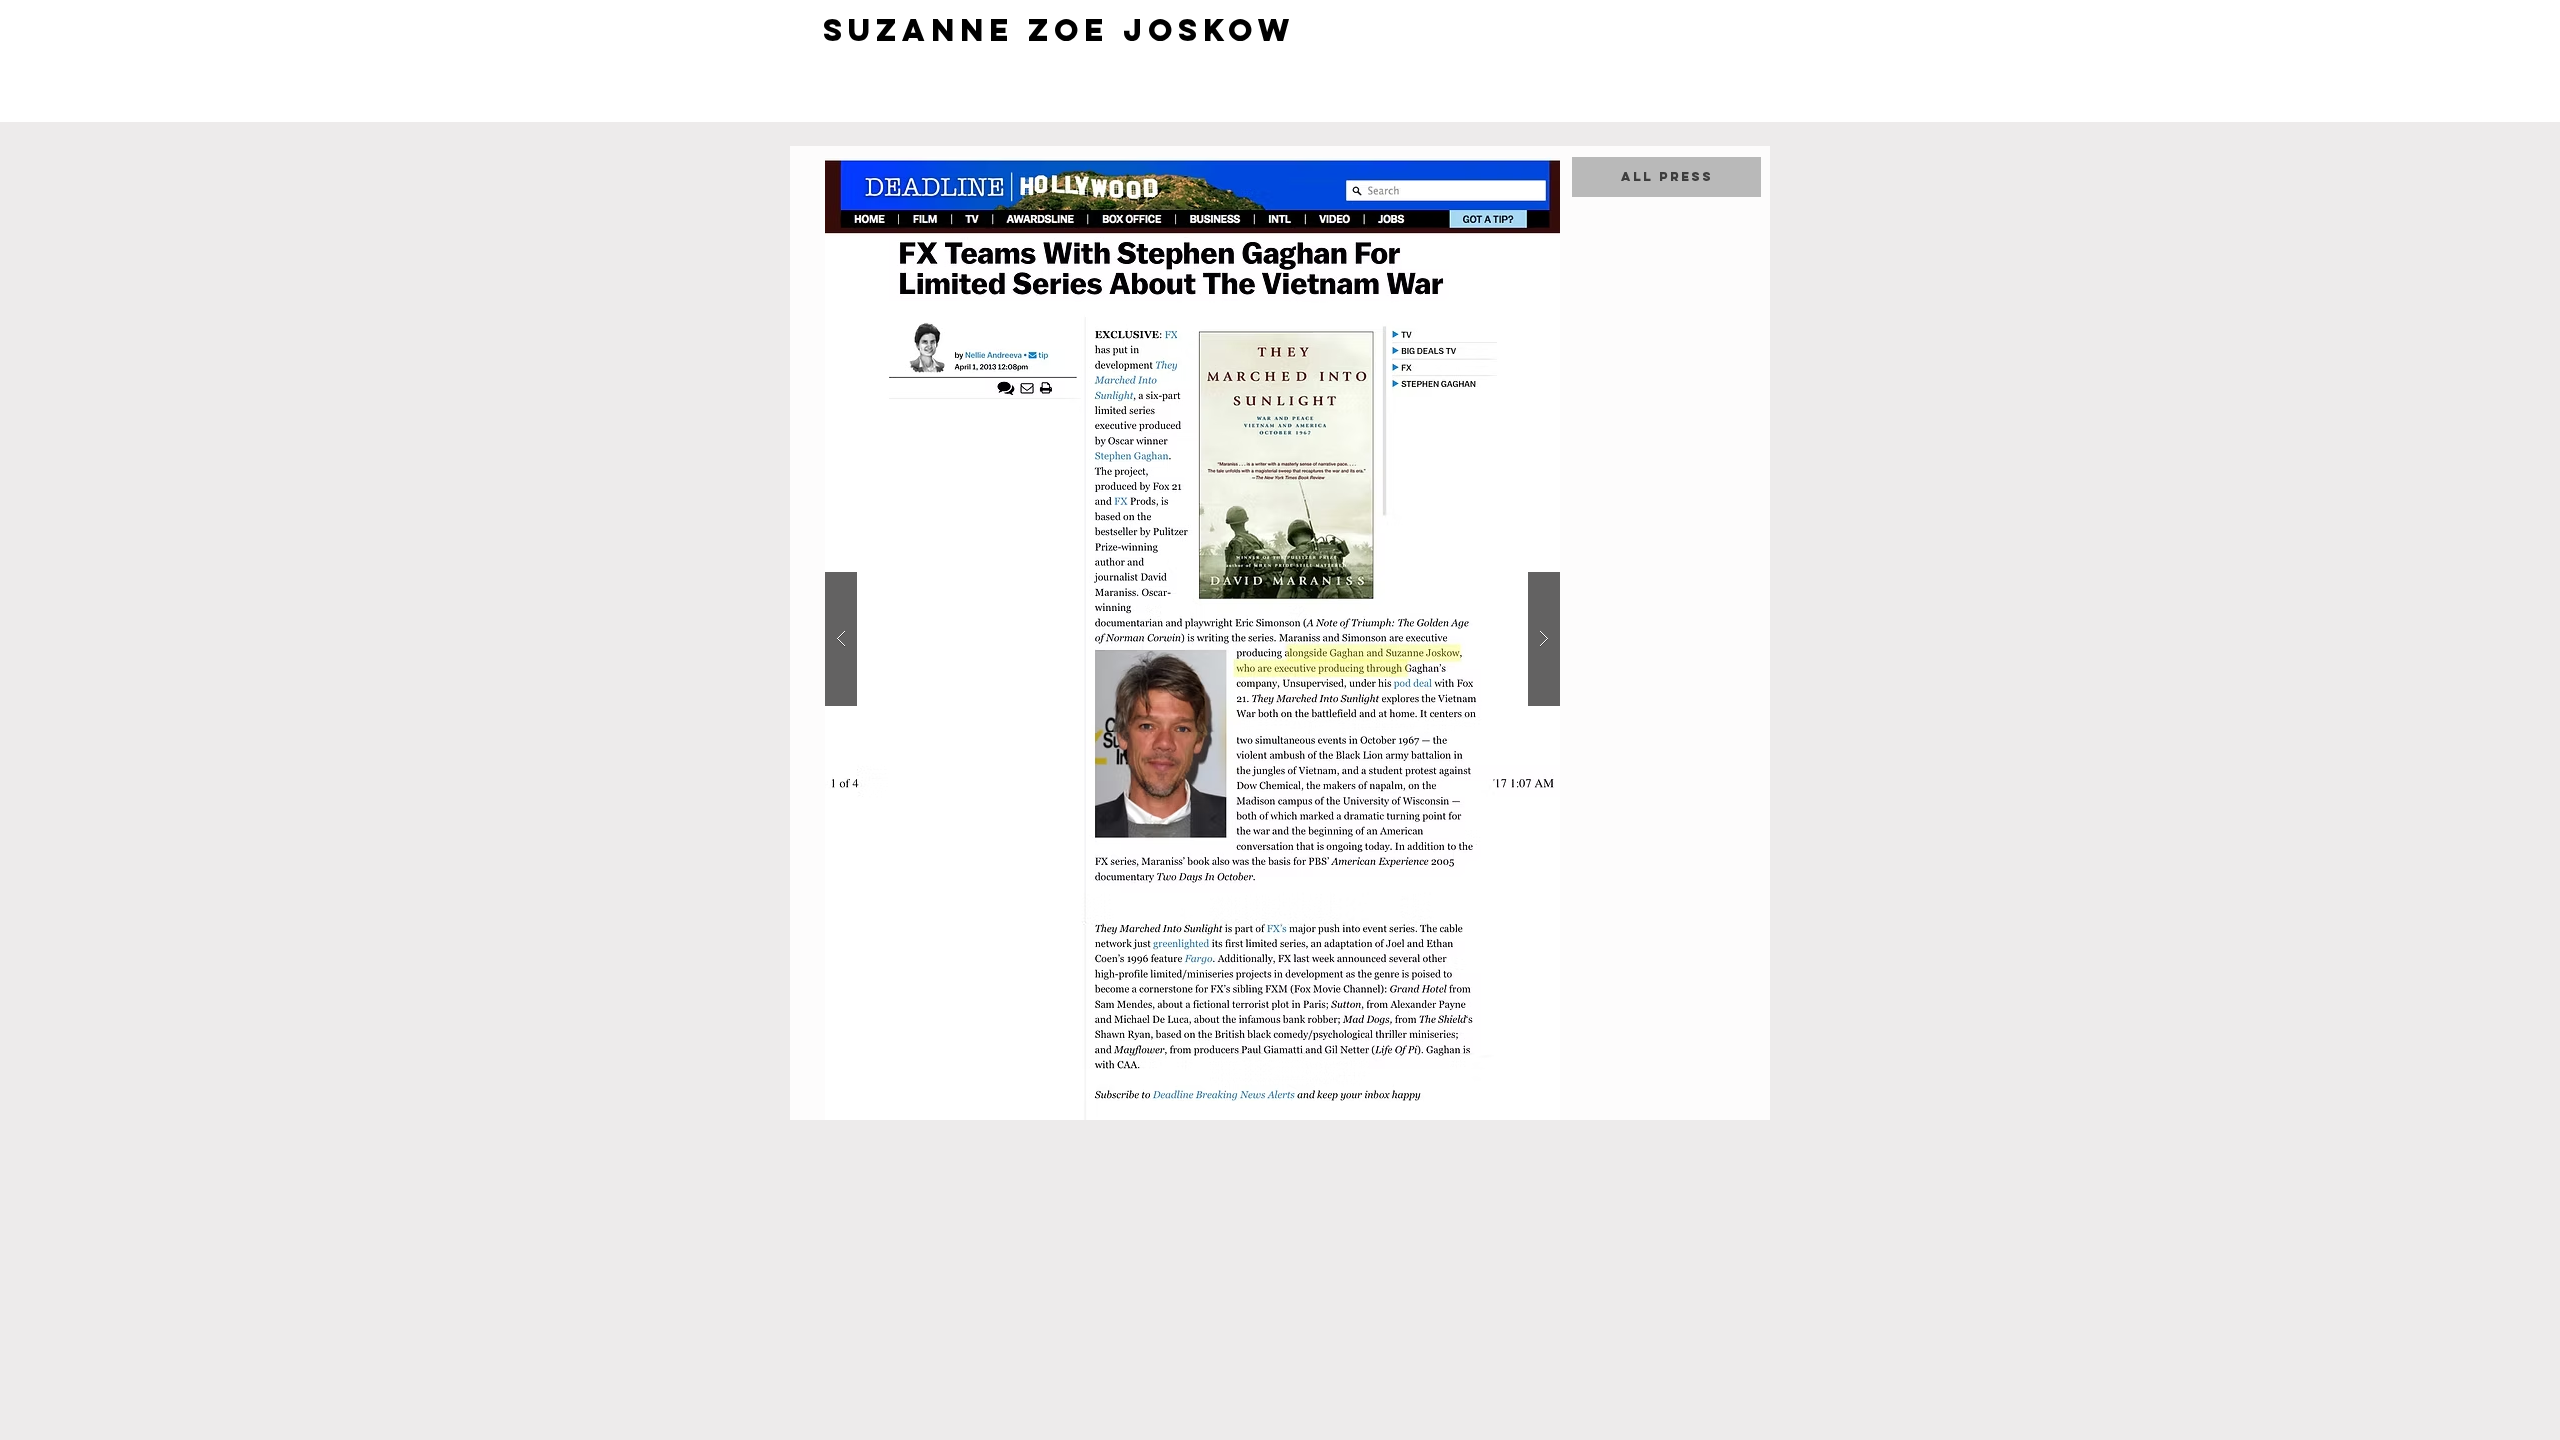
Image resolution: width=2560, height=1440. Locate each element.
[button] (1192, 638)
